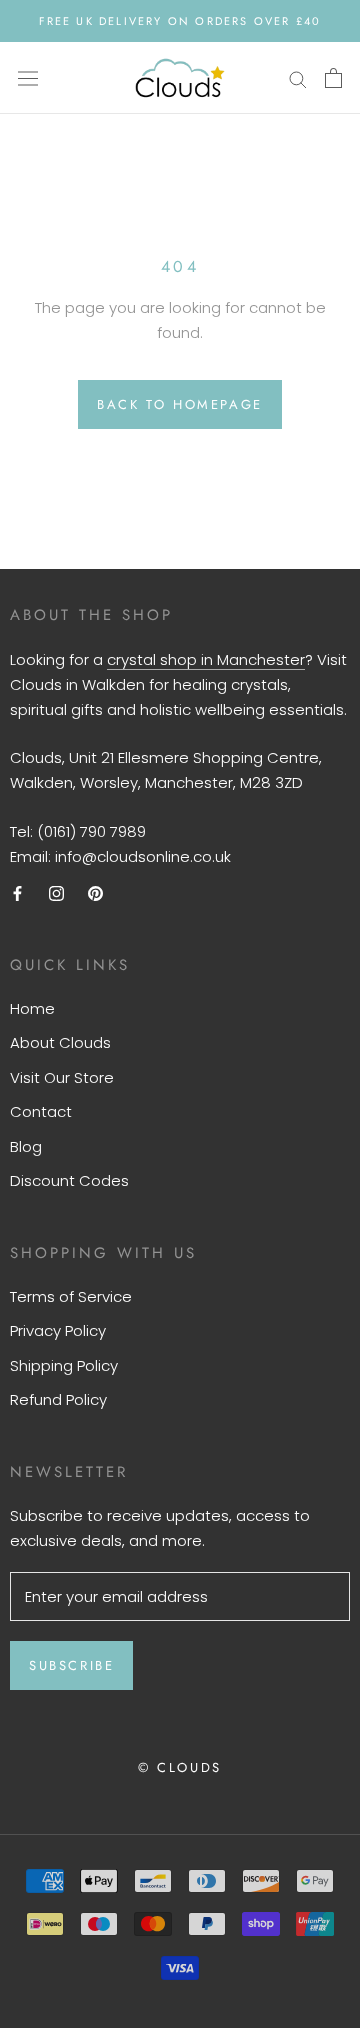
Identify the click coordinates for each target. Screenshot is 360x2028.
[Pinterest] (95, 892)
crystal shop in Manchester (206, 659)
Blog (26, 1146)
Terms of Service (71, 1296)
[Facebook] (17, 892)
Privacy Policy (58, 1330)
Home (32, 1008)
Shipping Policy (64, 1365)
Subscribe (71, 1665)
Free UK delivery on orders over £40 (180, 21)
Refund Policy (58, 1399)
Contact (41, 1111)
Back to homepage (180, 404)
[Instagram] (56, 892)
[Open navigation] (28, 78)
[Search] (298, 77)
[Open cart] (333, 78)
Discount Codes (69, 1180)
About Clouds (60, 1042)
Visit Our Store (62, 1077)
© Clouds (180, 1767)
